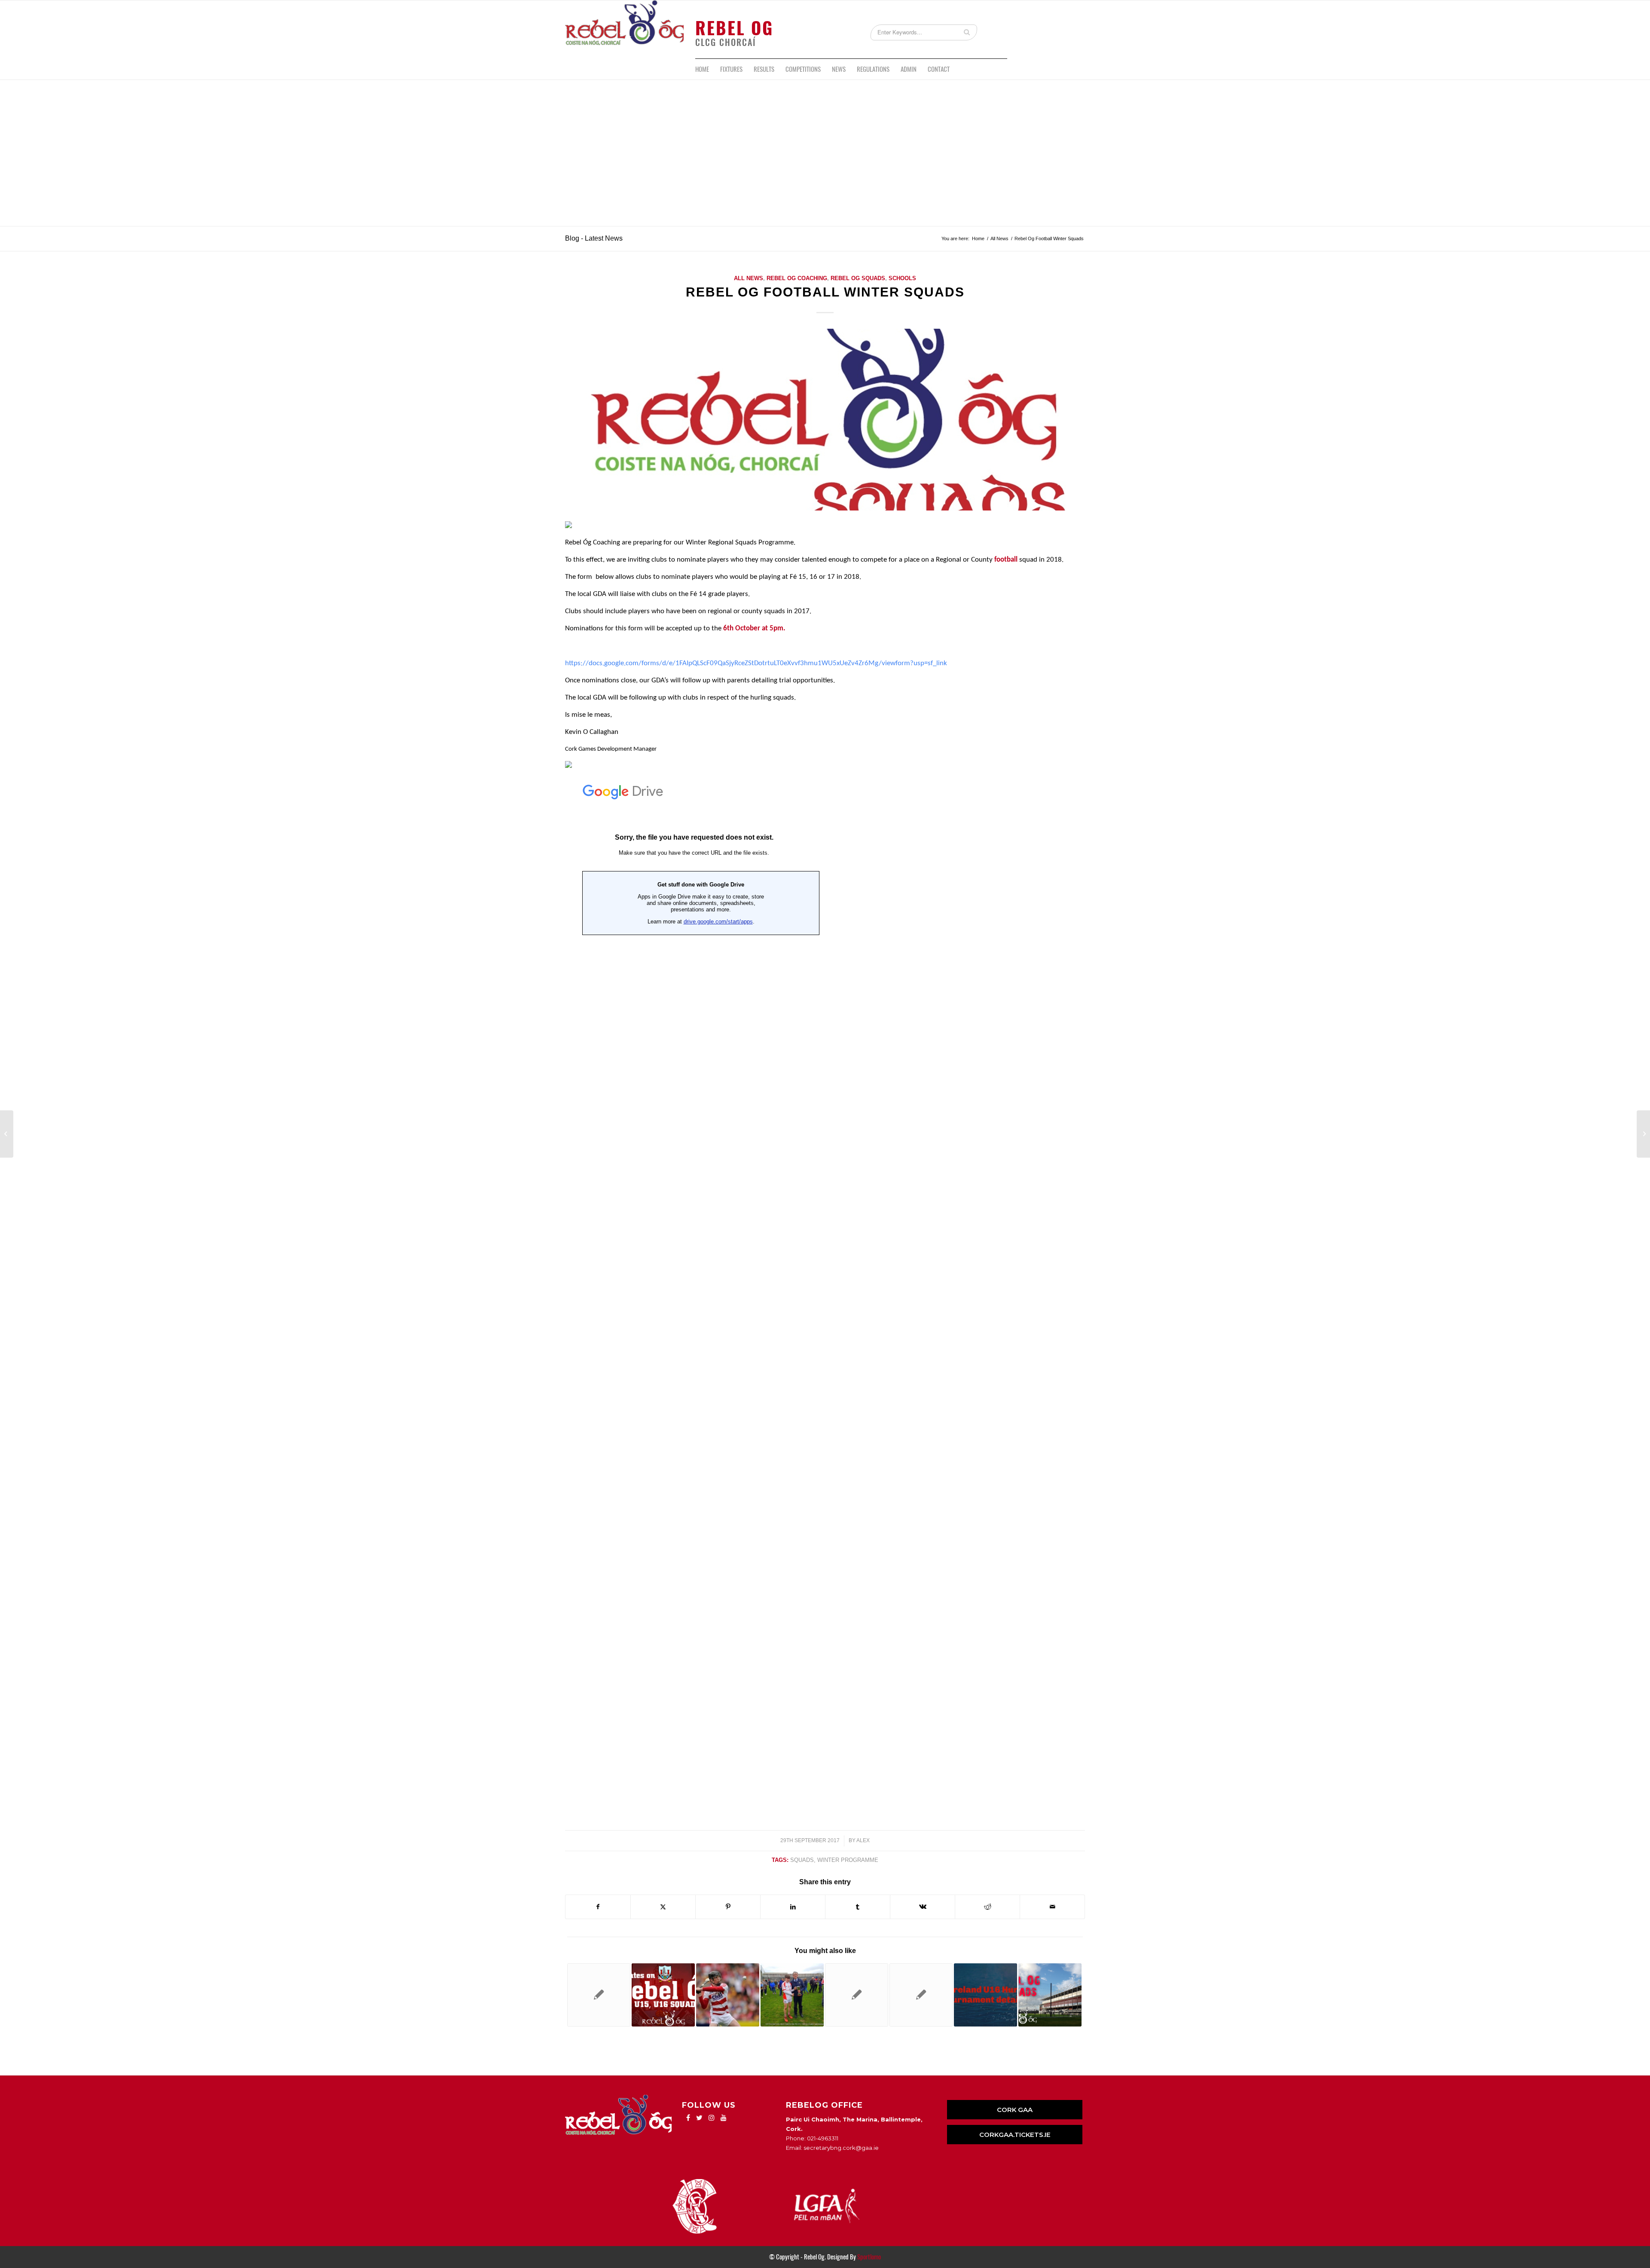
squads (802, 1860)
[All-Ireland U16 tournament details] (985, 1995)
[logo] (624, 29)
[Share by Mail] (1052, 1907)
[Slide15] (825, 420)
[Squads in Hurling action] (663, 1995)
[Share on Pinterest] (728, 1907)
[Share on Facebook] (598, 1907)
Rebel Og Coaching (797, 278)
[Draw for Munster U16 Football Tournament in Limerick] (599, 1995)
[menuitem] (702, 69)
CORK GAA (1015, 2110)
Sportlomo (869, 2257)
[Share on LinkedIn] (793, 1907)
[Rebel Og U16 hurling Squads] (921, 1995)
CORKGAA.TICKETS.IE (1015, 2135)
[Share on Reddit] (987, 1907)
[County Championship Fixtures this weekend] (1643, 1134)
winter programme (848, 1860)
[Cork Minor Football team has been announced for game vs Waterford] (857, 1995)
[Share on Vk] (923, 1907)
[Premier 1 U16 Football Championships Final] (7, 1134)
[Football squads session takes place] (1050, 1995)
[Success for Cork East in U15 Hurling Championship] (792, 1995)
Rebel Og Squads (858, 278)
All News (749, 278)
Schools (902, 278)
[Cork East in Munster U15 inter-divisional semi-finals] (728, 1995)
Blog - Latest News (594, 238)
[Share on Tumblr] (858, 1907)
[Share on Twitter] (663, 1907)
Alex (863, 1840)
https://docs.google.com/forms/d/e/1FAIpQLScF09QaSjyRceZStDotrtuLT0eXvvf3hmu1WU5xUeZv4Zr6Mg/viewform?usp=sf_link (756, 663)
